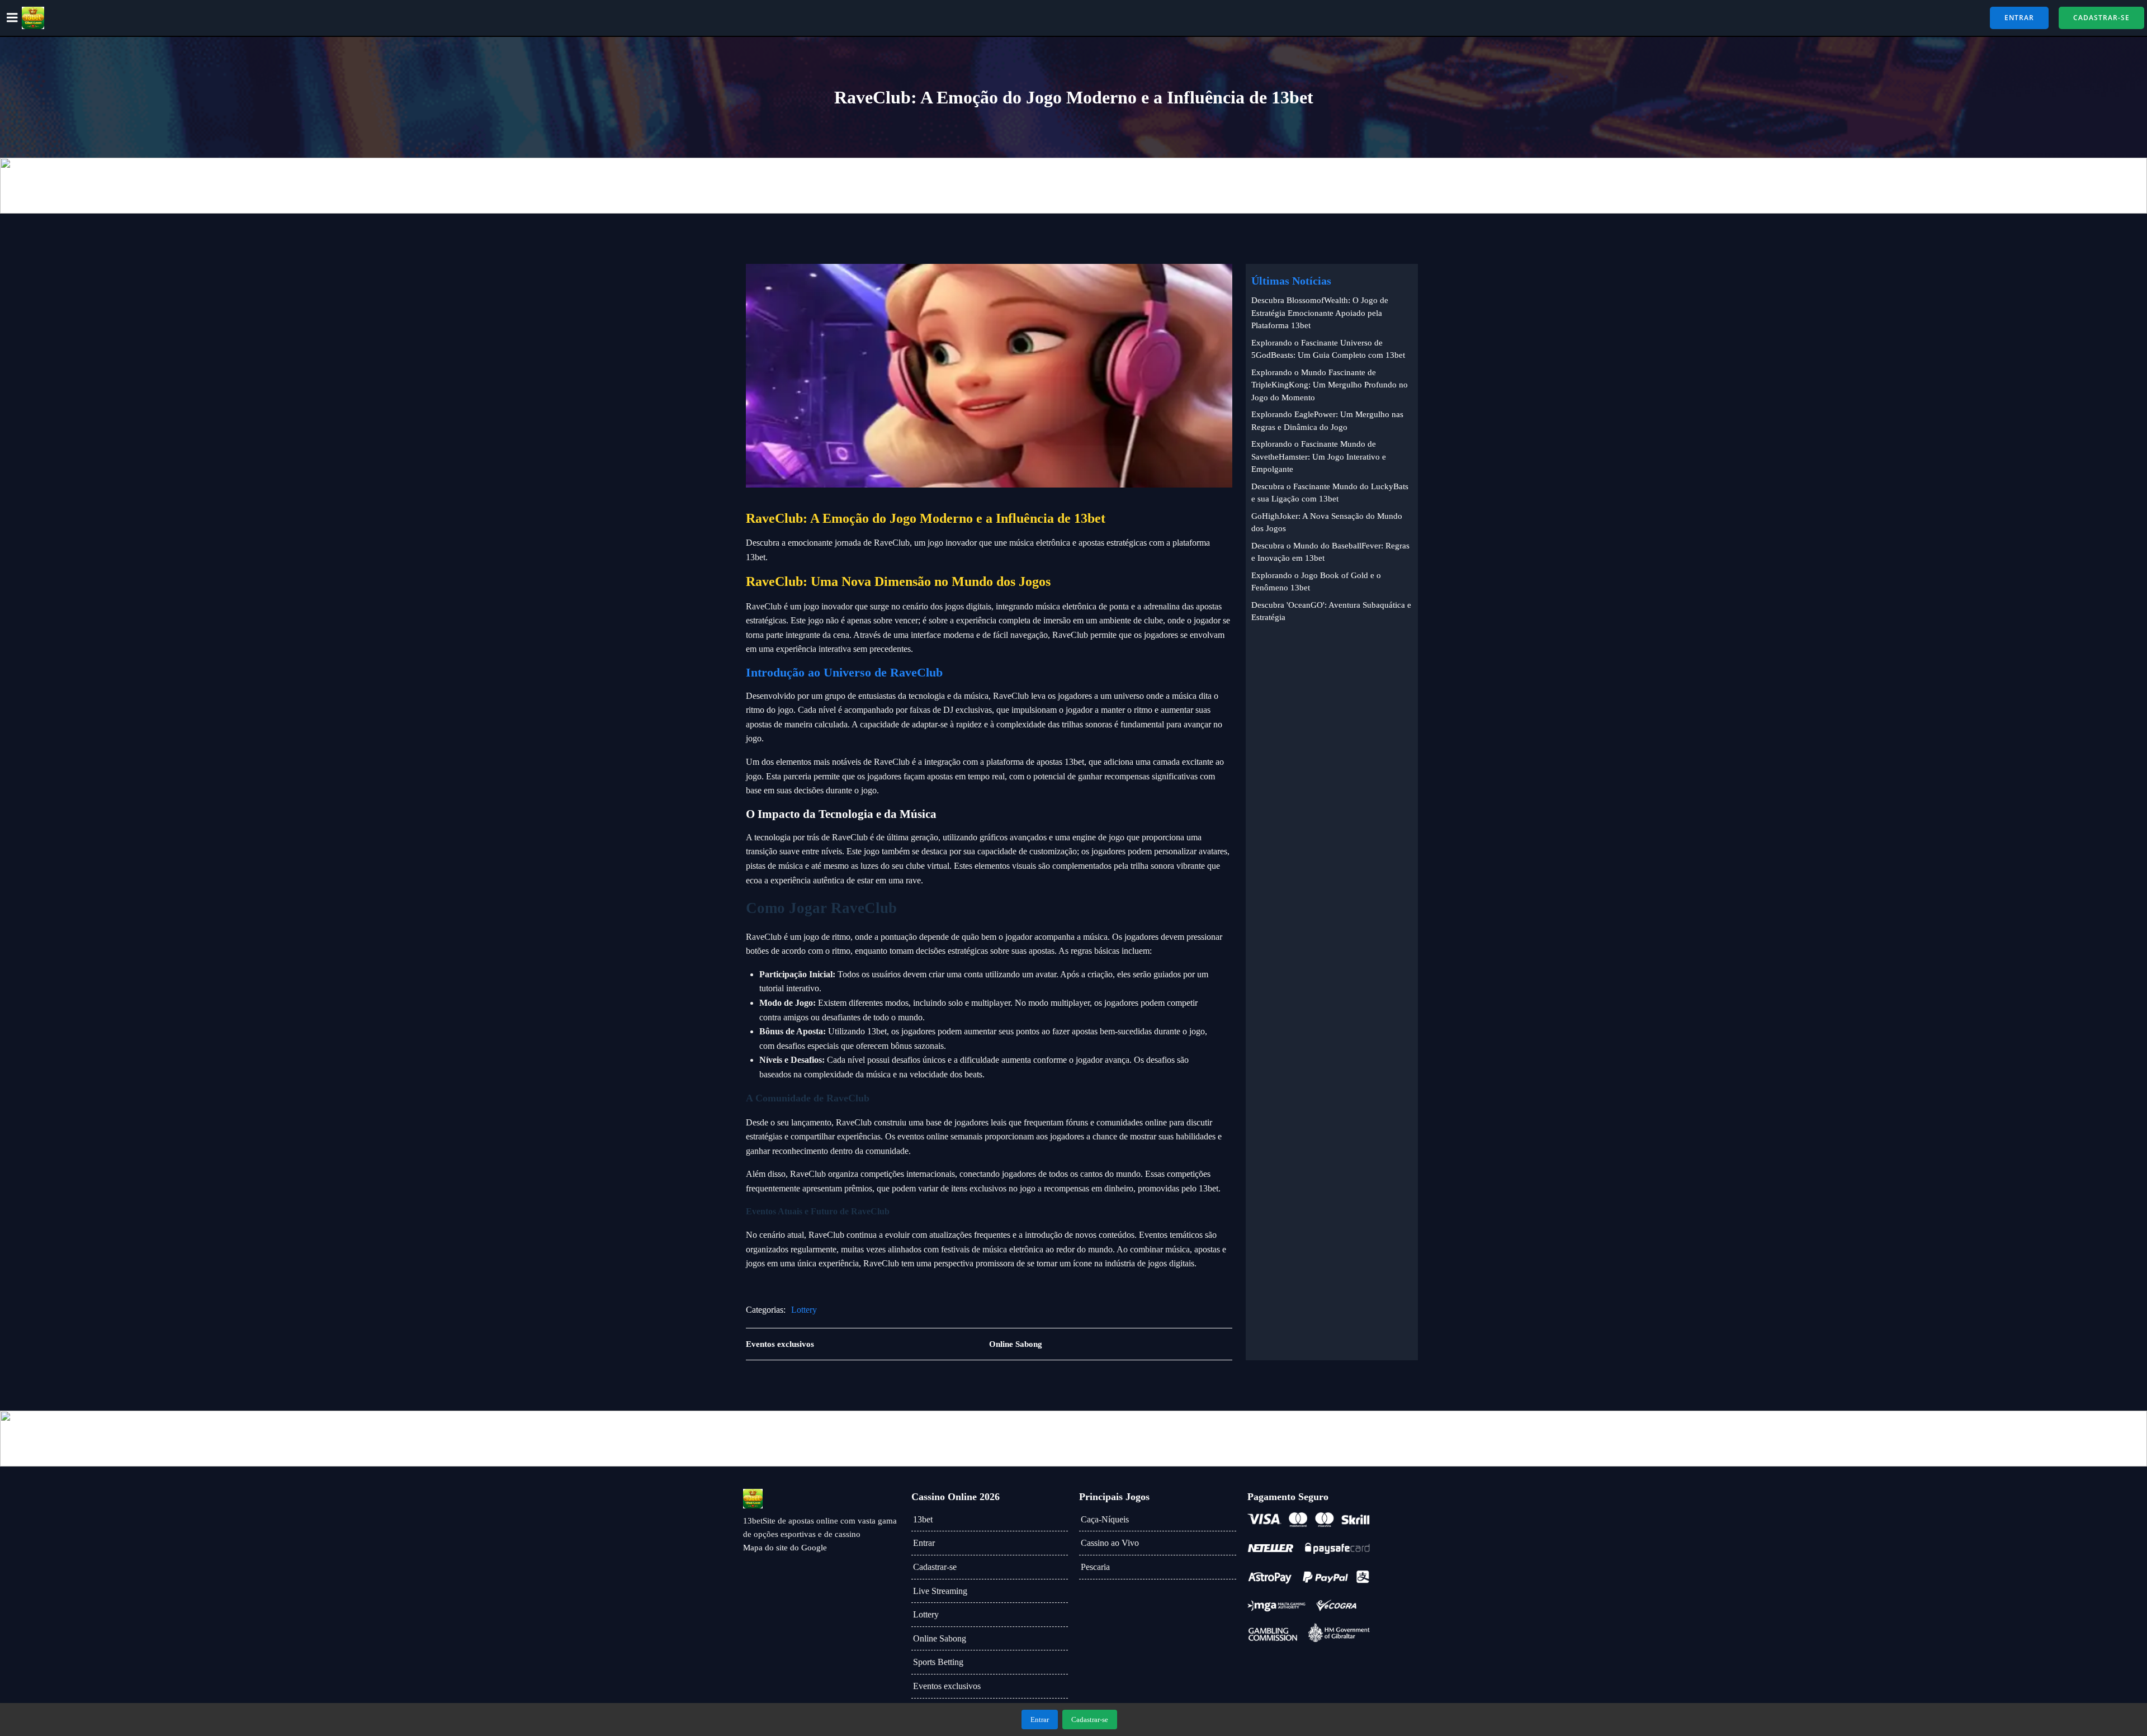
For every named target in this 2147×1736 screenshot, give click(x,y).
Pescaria (1095, 1567)
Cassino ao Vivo (1110, 1543)
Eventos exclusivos (947, 1686)
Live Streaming (940, 1591)
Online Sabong (940, 1638)
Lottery (804, 1310)
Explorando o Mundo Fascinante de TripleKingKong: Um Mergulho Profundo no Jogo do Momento (1330, 385)
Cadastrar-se (935, 1567)
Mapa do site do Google (785, 1548)
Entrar (924, 1543)
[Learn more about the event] (1073, 186)
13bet (923, 1519)
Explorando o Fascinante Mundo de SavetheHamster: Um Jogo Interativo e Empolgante (1319, 457)
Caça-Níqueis (1105, 1519)
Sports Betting (938, 1662)
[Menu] (12, 18)
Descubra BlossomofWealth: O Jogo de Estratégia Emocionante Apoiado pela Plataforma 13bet (1320, 313)
